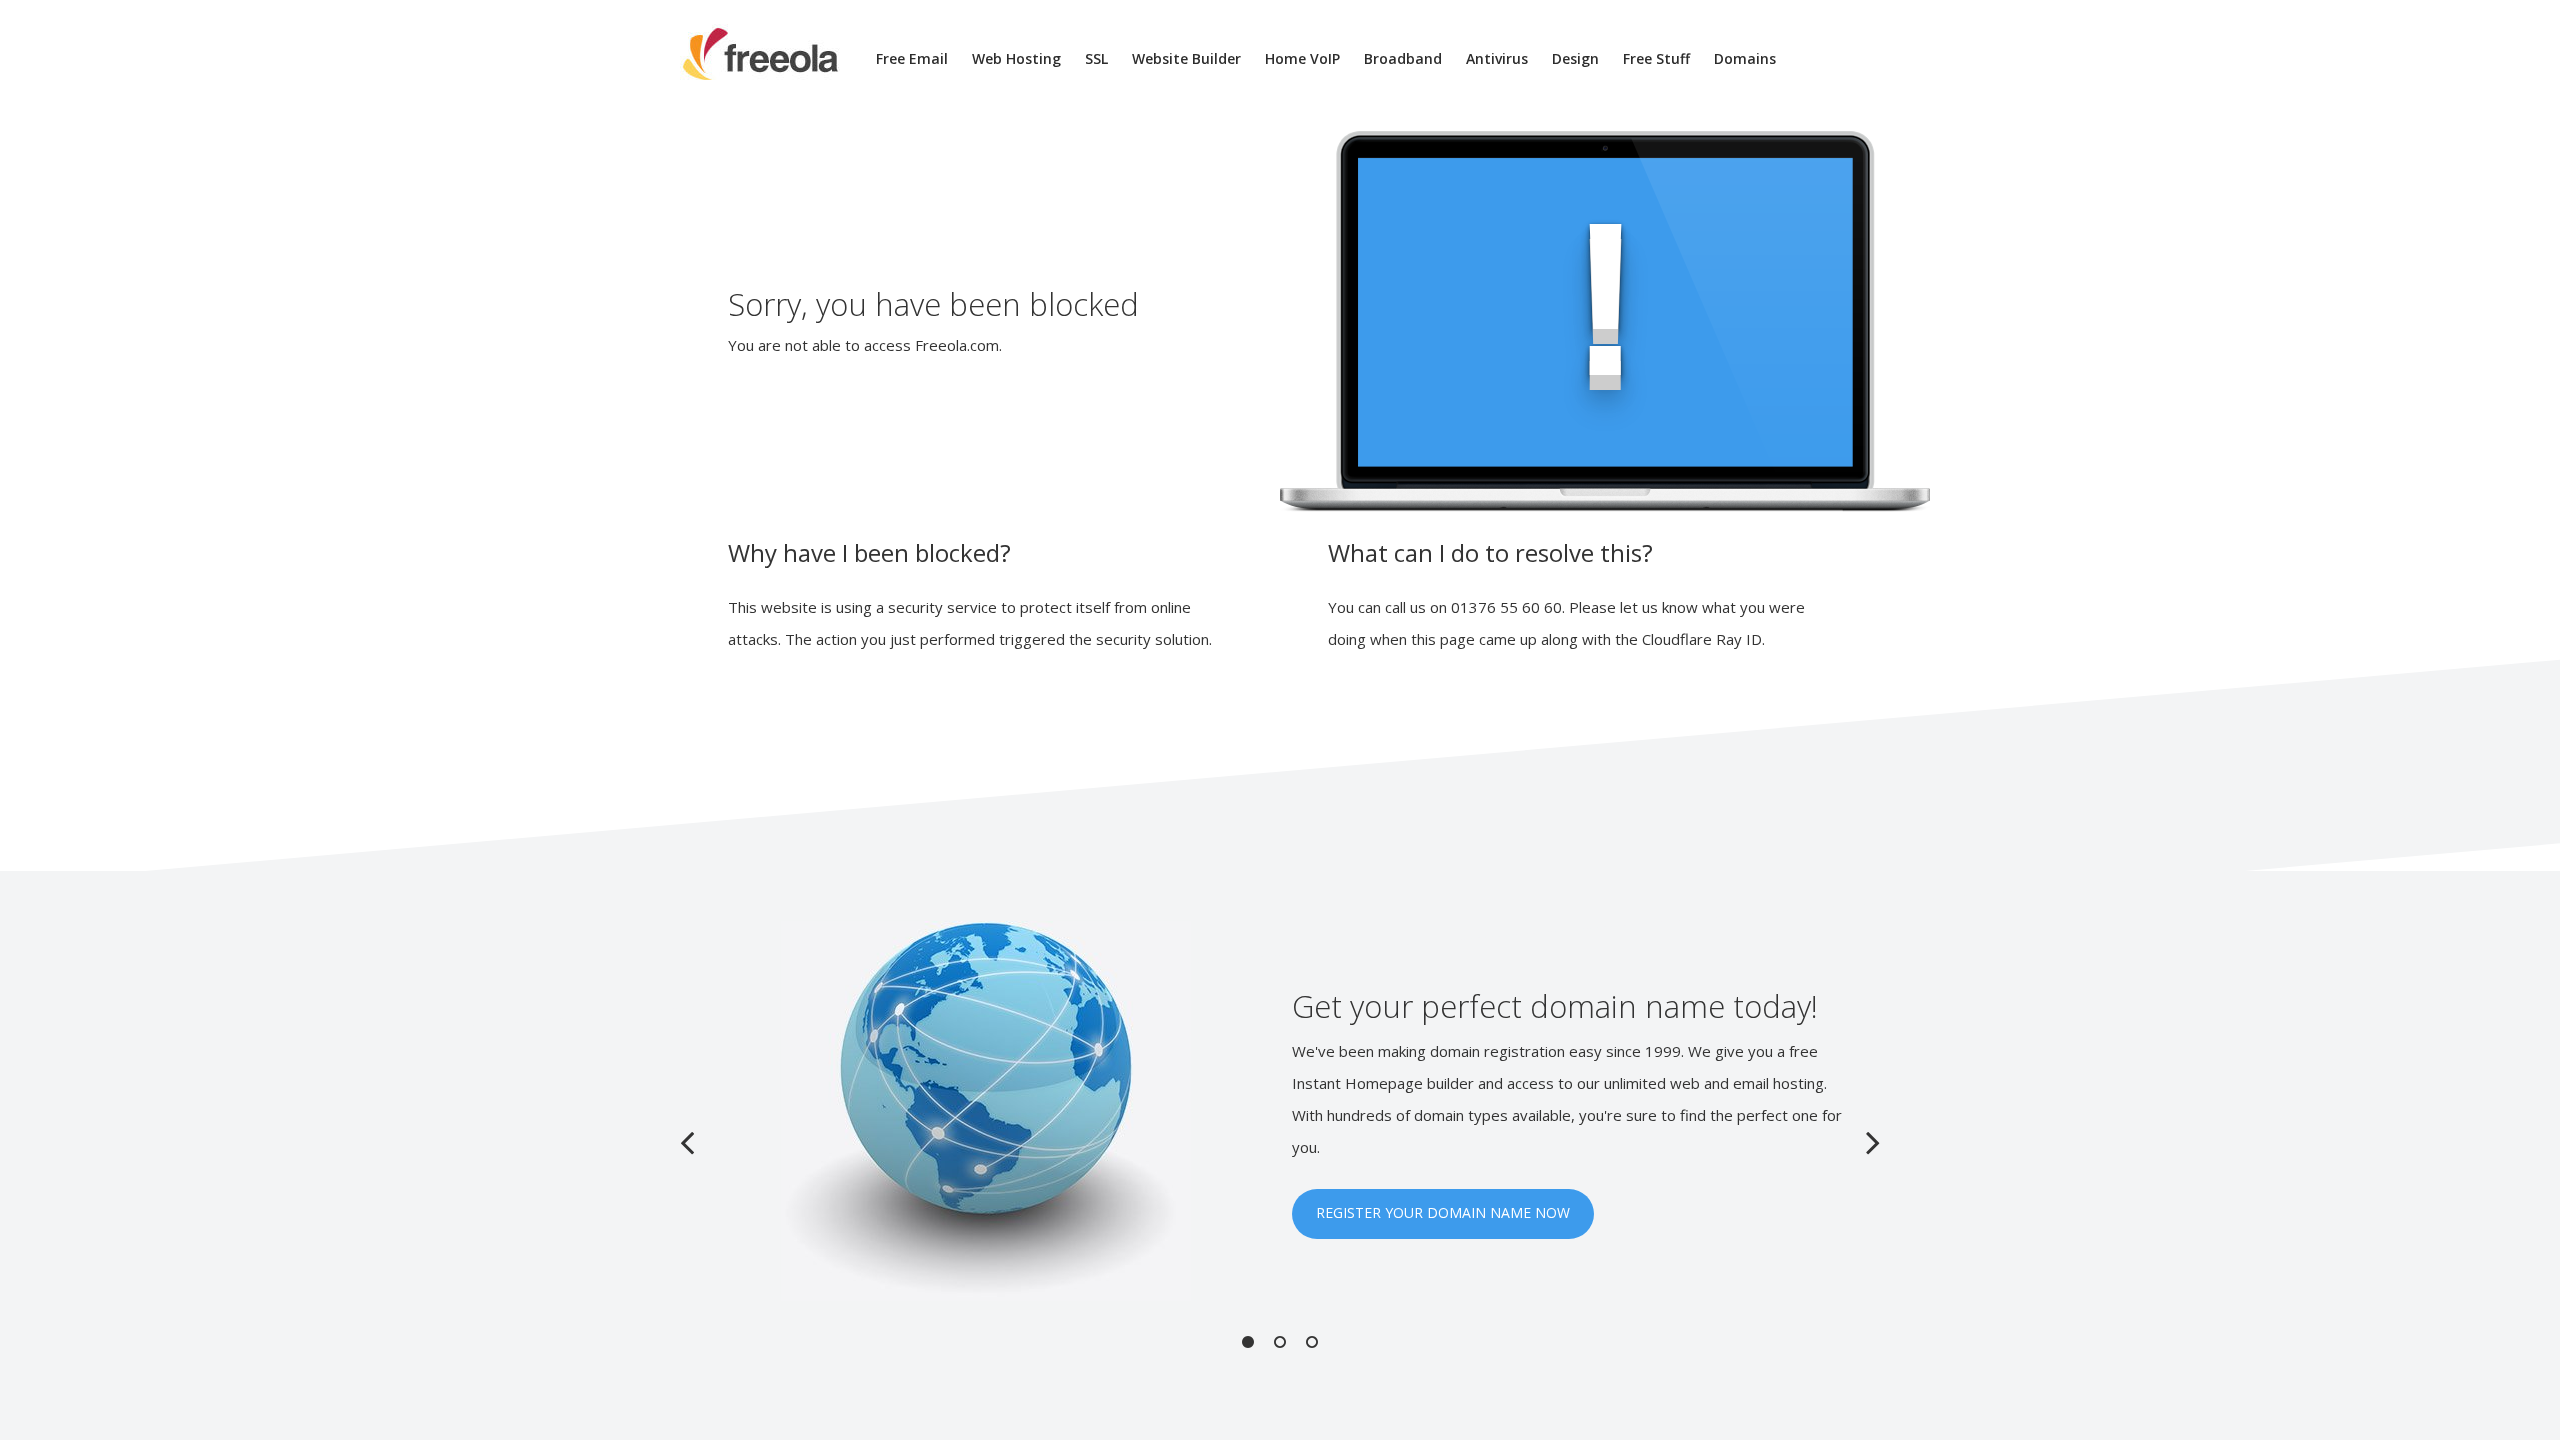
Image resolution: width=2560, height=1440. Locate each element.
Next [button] (1873, 1142)
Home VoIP (1302, 58)
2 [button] (1280, 1342)
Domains (1745, 58)
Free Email (912, 58)
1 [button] (1248, 1342)
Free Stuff (1656, 58)
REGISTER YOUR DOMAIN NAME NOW (1443, 1212)
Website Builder (1186, 58)
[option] (1280, 1111)
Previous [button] (687, 1142)
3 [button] (1312, 1342)
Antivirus (1497, 58)
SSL (1096, 58)
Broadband (1403, 58)
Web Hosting (1016, 58)
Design (1575, 58)
